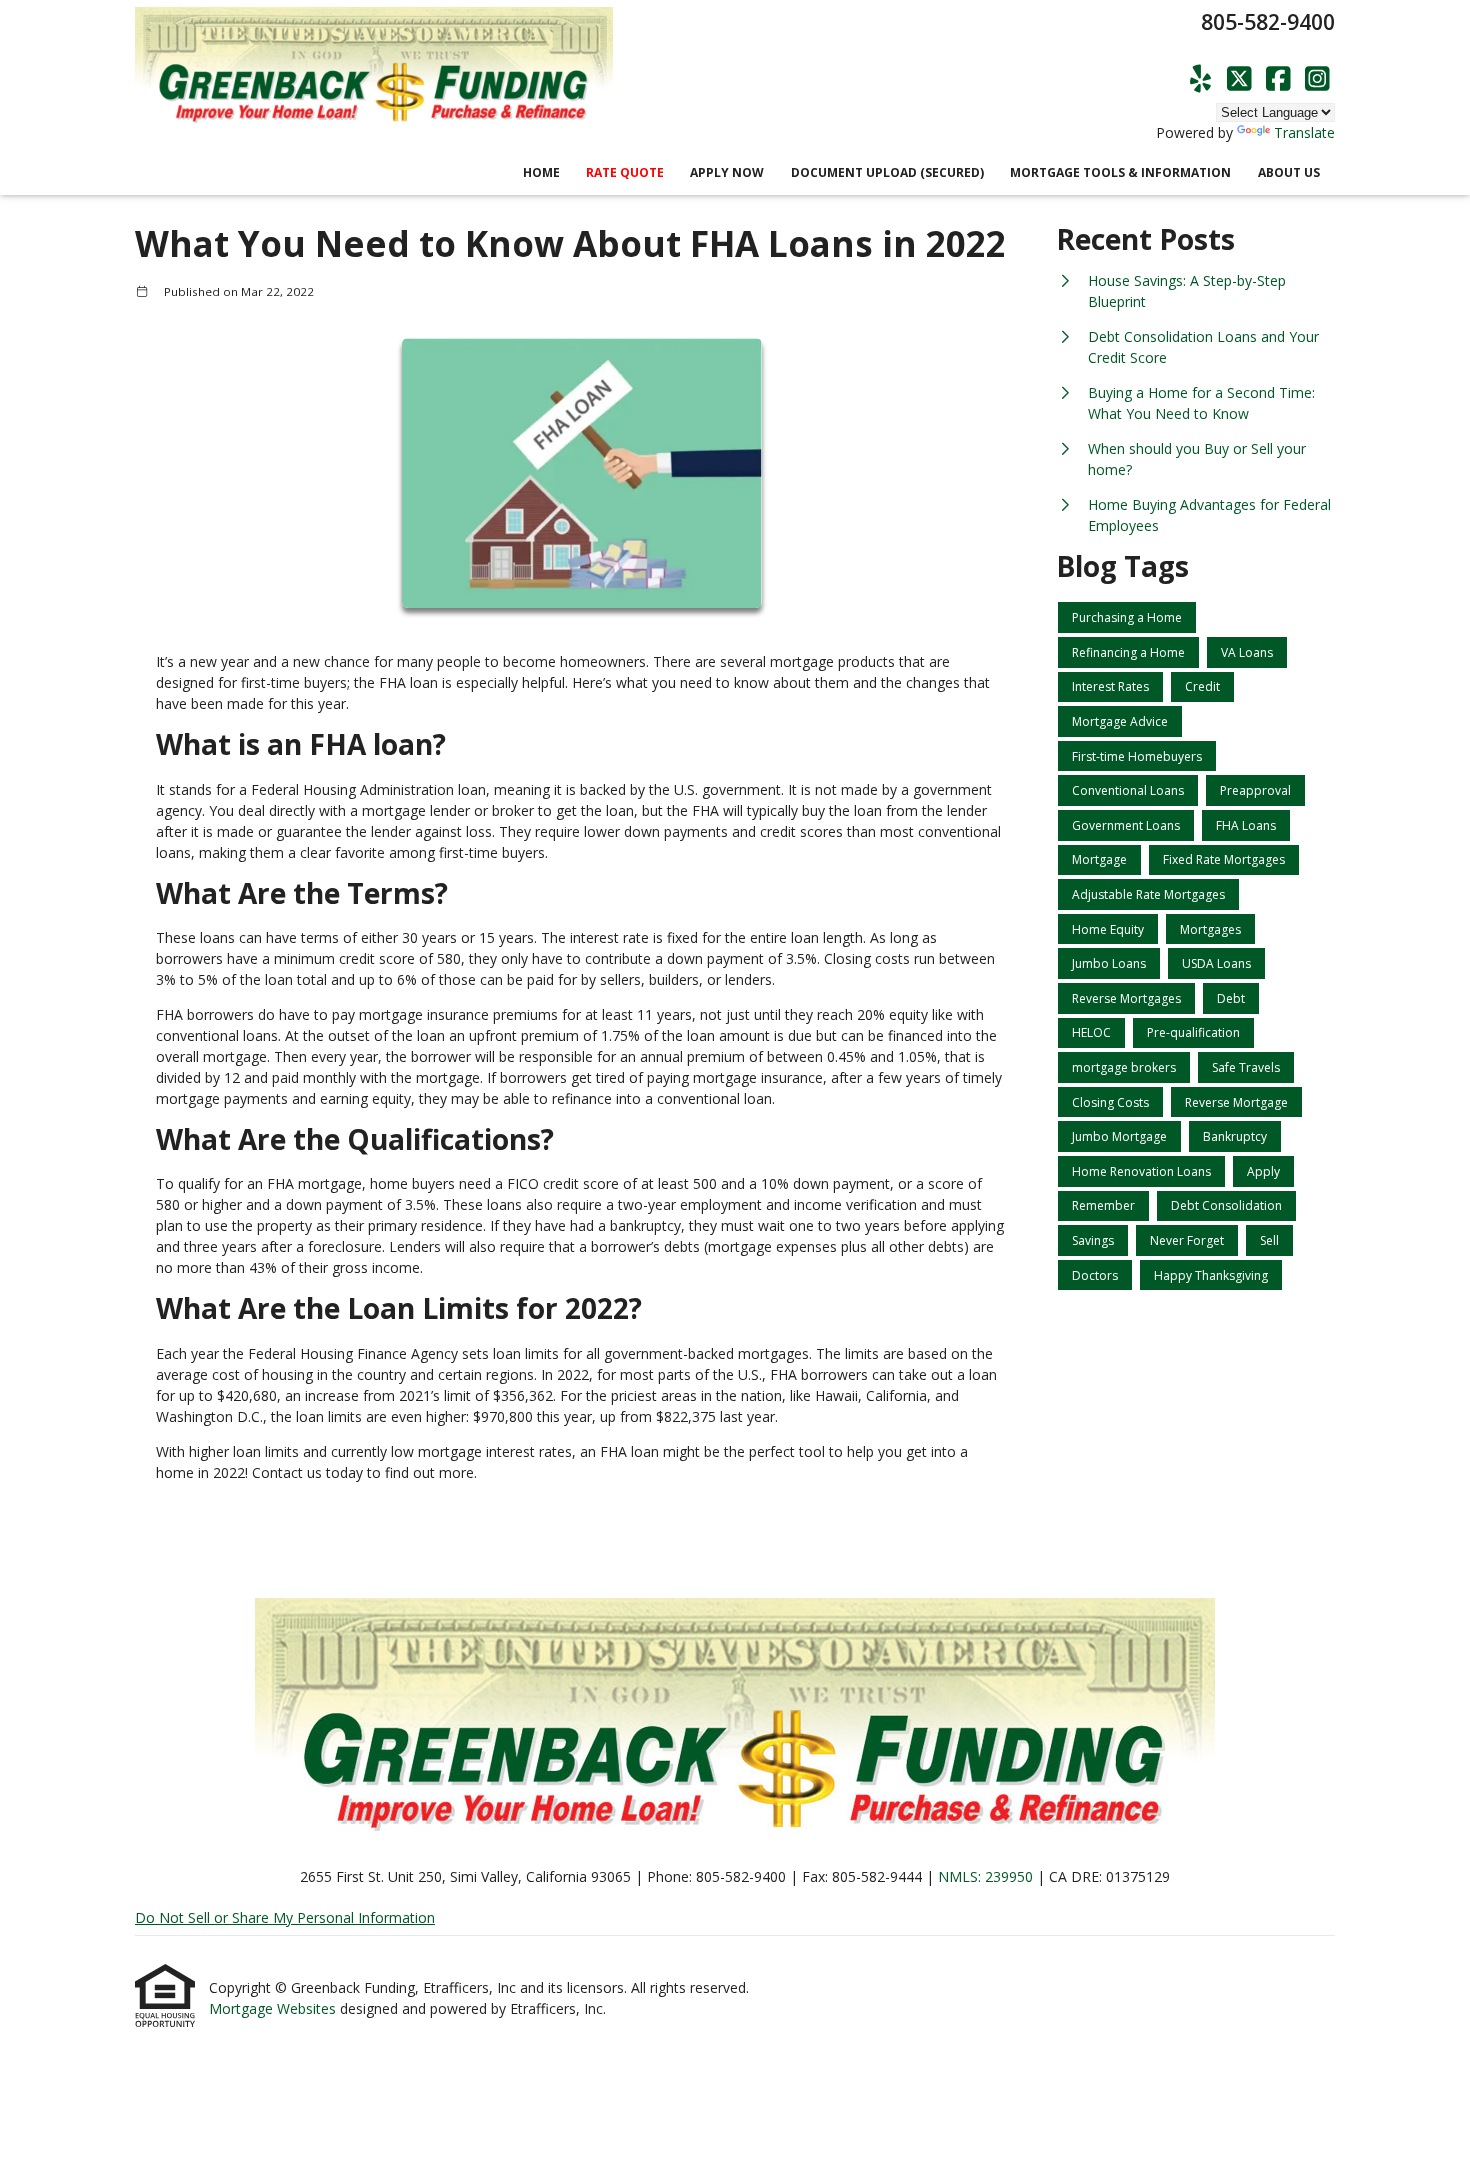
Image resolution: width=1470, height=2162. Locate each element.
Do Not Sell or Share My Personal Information (285, 1917)
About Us (1289, 172)
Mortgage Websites (274, 2008)
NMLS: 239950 (985, 1876)
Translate (1304, 132)
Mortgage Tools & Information (1120, 172)
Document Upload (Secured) (887, 172)
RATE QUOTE (625, 172)
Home (541, 172)
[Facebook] (1278, 79)
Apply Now (727, 172)
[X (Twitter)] (1239, 79)
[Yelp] (1200, 79)
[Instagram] (1317, 79)
